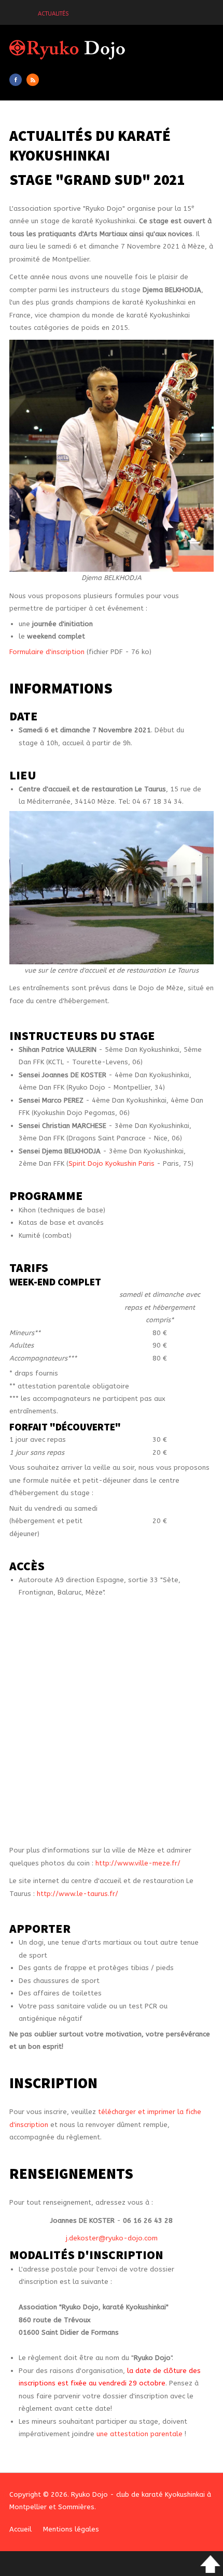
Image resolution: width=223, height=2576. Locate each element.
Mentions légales (71, 2529)
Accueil (20, 2529)
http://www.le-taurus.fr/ (78, 1894)
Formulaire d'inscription (47, 652)
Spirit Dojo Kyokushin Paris (112, 1163)
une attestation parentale (140, 2434)
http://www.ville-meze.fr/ (138, 1863)
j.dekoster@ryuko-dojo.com (112, 2238)
